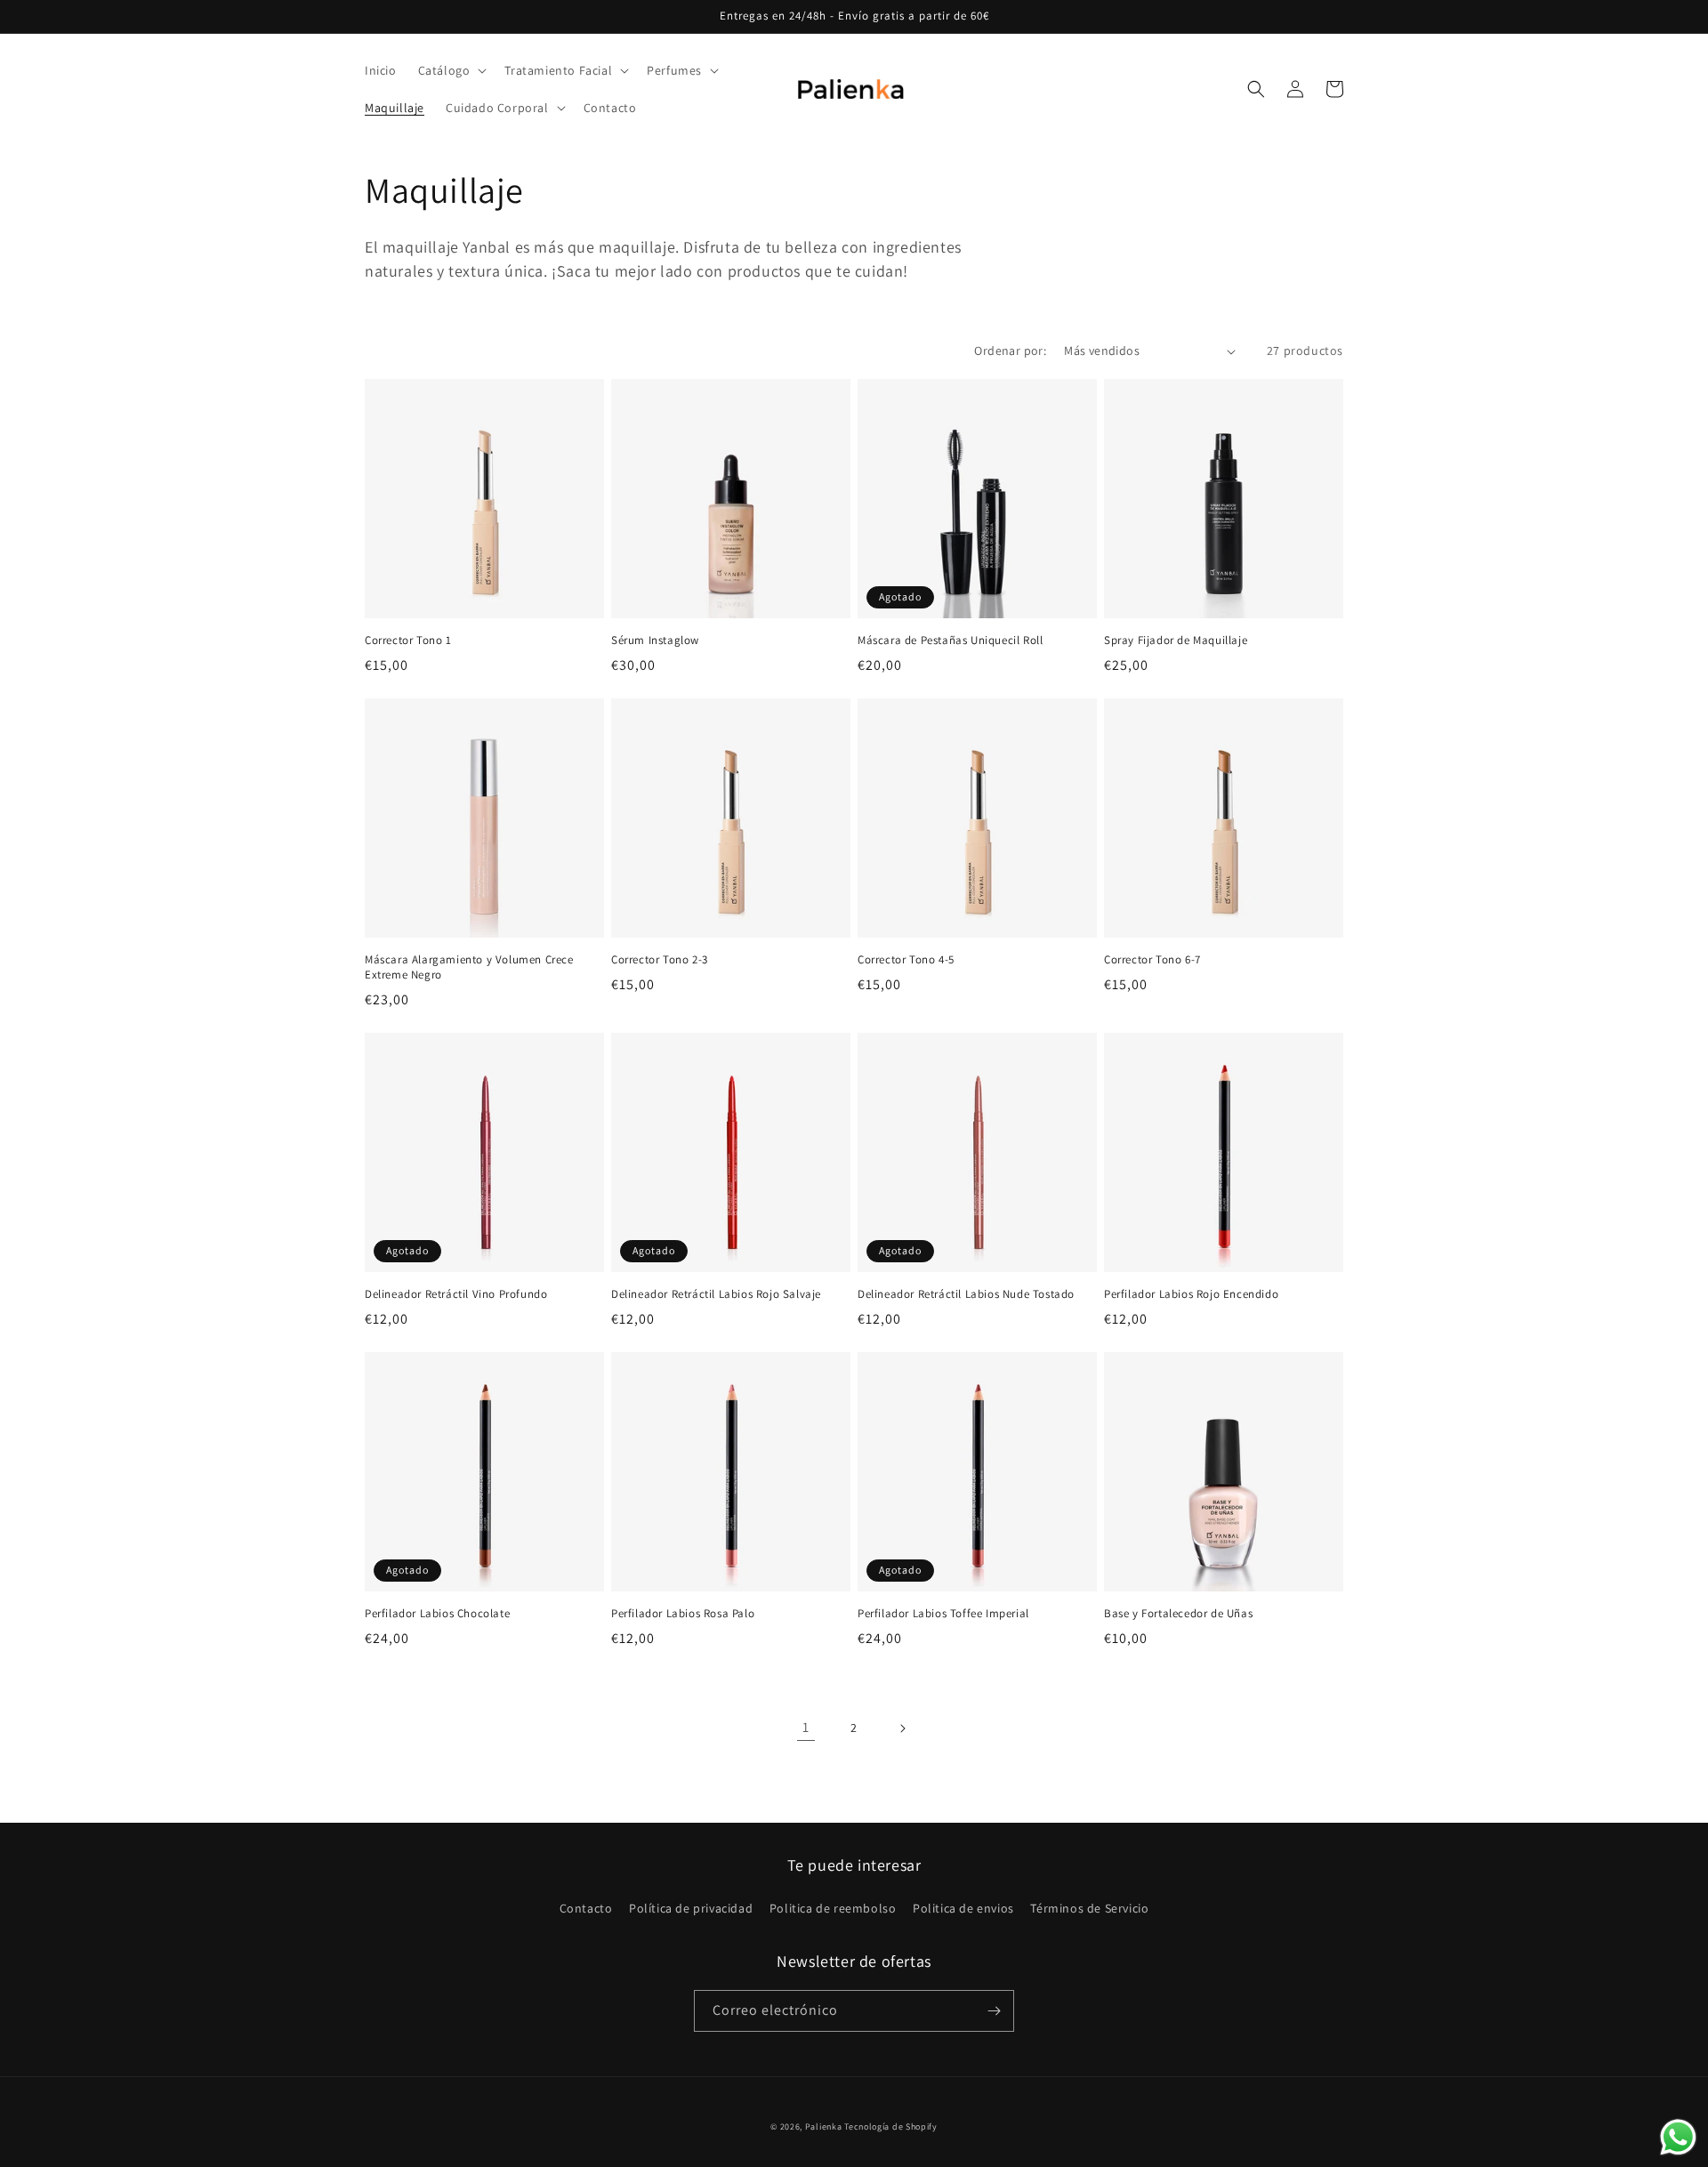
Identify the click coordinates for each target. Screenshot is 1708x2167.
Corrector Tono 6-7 (1152, 960)
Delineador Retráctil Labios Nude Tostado (966, 1294)
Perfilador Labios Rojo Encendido (1191, 1294)
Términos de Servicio (1089, 1908)
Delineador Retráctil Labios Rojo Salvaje (716, 1294)
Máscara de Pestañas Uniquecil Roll (950, 640)
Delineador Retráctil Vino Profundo (456, 1294)
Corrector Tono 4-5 (906, 960)
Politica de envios (963, 1908)
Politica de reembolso (833, 1908)
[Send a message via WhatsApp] (1678, 2137)
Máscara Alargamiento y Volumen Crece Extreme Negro (469, 967)
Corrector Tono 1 (408, 640)
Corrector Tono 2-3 (660, 960)
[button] (451, 70)
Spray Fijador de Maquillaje (1176, 640)
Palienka (824, 2127)
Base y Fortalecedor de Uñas (1178, 1614)
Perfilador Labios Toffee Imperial (943, 1614)
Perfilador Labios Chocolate (437, 1614)
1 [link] (806, 1727)
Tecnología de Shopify (891, 2127)
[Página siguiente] (902, 1728)
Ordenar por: (1010, 350)
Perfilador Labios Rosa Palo (683, 1614)
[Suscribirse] (994, 2011)
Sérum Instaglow (655, 640)
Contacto (586, 1908)
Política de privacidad (691, 1908)
